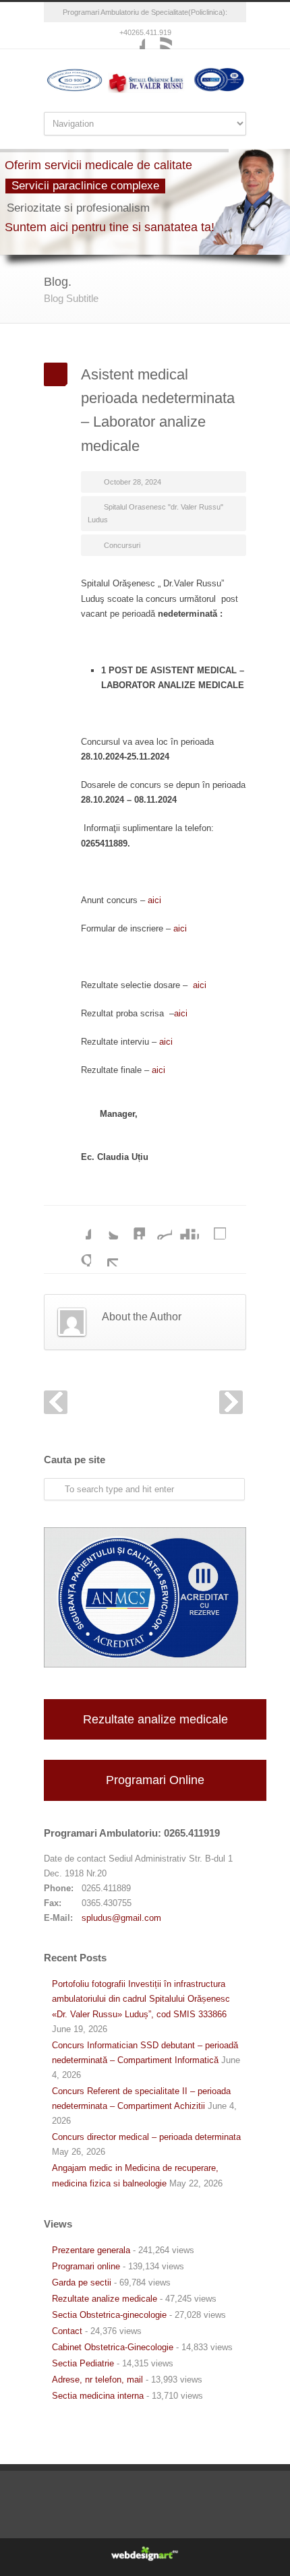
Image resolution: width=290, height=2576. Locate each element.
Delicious (212, 1226)
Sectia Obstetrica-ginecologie (109, 2315)
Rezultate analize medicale (155, 1719)
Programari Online (155, 1780)
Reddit (158, 1226)
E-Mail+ (105, 1253)
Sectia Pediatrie (83, 2363)
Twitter (105, 1226)
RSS (158, 36)
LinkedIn (132, 1226)
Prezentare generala (91, 2250)
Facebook (132, 36)
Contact (67, 2331)
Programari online (86, 2266)
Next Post (231, 1402)
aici (154, 900)
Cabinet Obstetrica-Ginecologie (113, 2347)
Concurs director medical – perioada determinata (146, 2137)
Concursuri (122, 545)
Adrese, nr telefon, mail (97, 2380)
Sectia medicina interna (98, 2396)
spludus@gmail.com (121, 1918)
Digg (185, 1226)
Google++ (78, 1253)
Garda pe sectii (82, 2282)
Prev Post (56, 1402)
